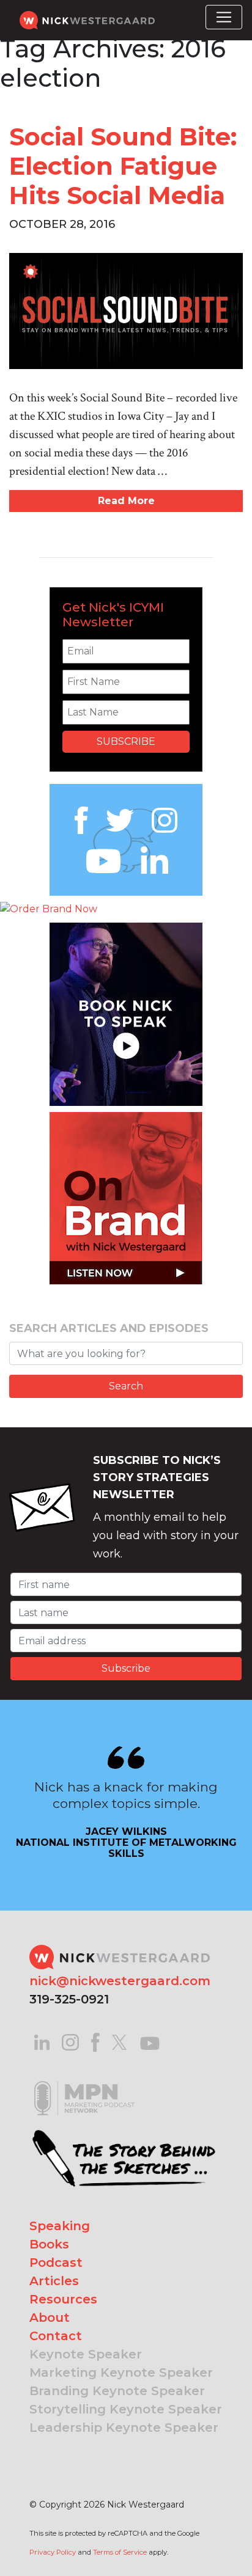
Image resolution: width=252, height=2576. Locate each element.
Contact (56, 2336)
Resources (63, 2299)
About (50, 2318)
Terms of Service (120, 2552)
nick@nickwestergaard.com (120, 1981)
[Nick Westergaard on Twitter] (119, 2042)
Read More (126, 501)
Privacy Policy (53, 2552)
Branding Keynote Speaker (117, 2391)
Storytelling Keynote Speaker (126, 2409)
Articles (54, 2281)
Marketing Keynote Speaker (121, 2373)
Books (49, 2244)
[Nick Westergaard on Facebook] (96, 2042)
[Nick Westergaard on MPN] (84, 2083)
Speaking (60, 2226)
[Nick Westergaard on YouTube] (150, 2042)
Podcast (56, 2263)
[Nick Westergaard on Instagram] (70, 2042)
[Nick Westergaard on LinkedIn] (42, 2042)
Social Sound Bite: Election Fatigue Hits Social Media (123, 166)
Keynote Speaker (86, 2354)
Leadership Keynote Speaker (124, 2428)
